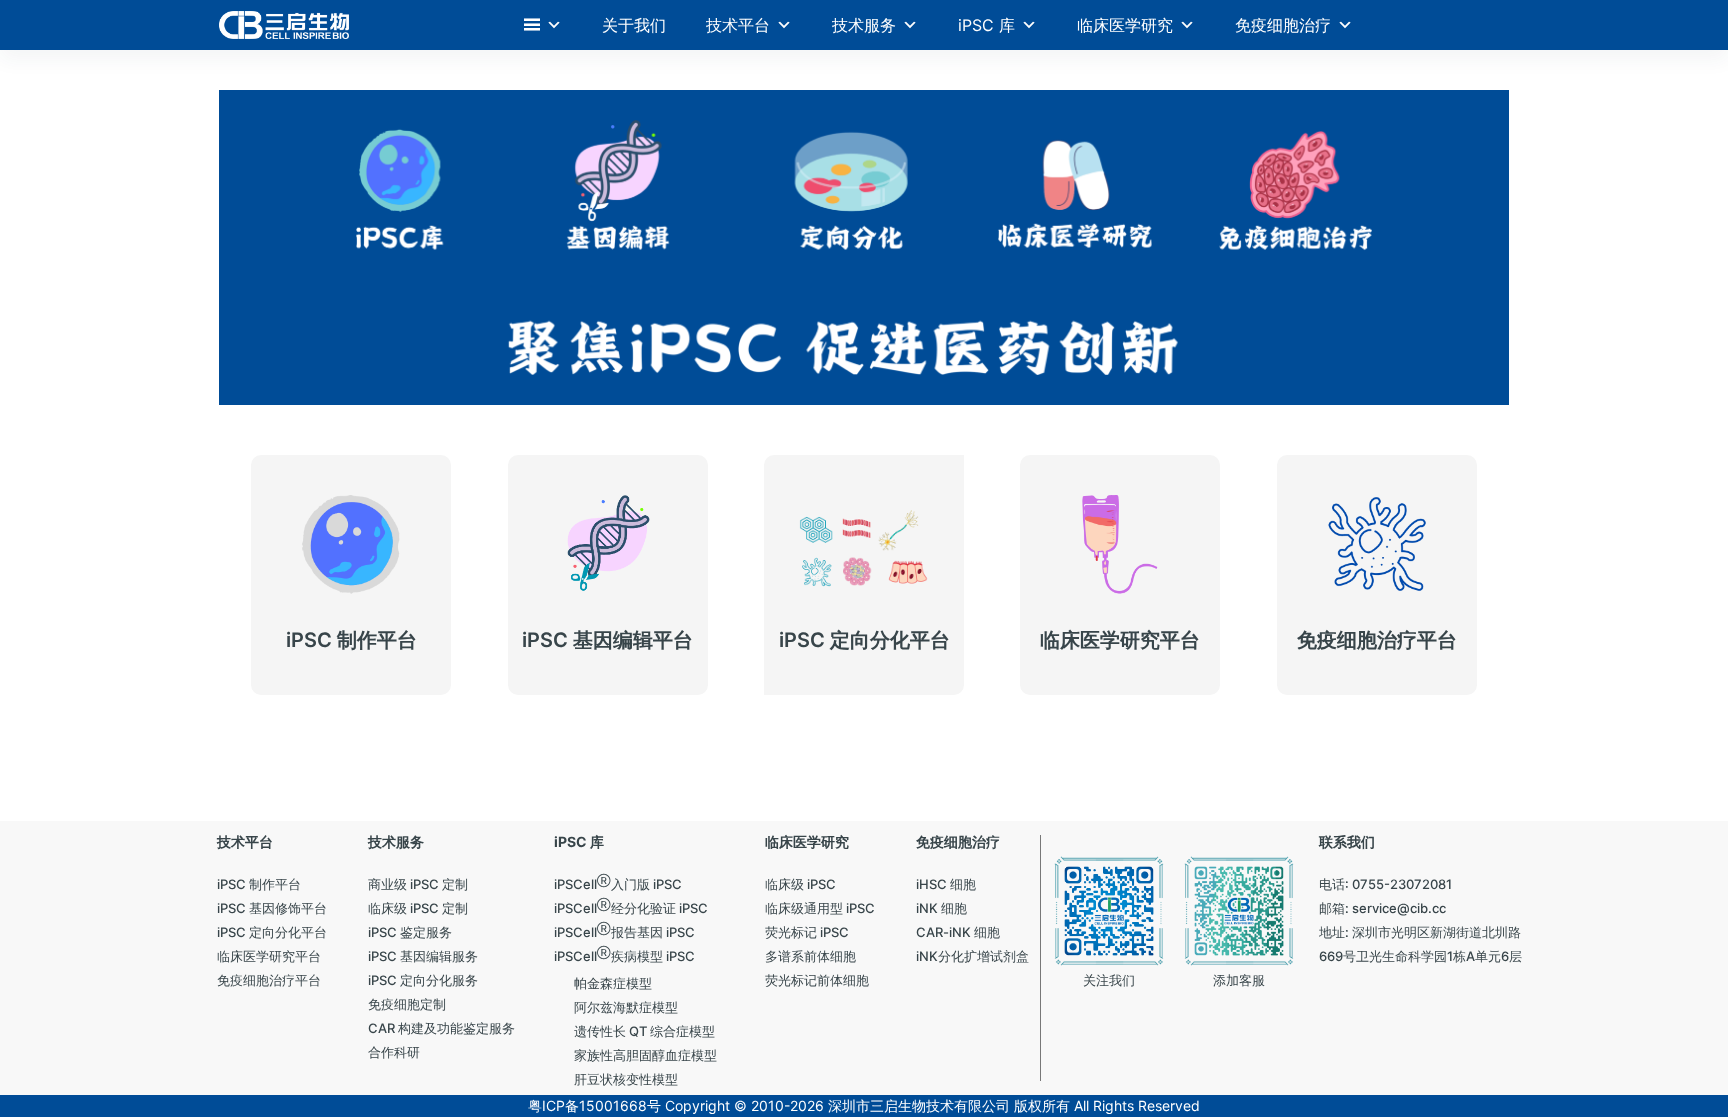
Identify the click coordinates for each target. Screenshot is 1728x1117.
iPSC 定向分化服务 (843, 567)
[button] (543, 25)
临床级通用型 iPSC (330, 601)
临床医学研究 (1125, 25)
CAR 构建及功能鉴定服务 (1376, 613)
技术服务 (864, 25)
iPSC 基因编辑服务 (587, 613)
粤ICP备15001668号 (594, 1105)
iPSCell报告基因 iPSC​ (603, 567)
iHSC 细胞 (1329, 544)
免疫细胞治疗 (1283, 25)
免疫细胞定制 (826, 590)
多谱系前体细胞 (833, 613)
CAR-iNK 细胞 (1341, 590)
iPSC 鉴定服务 (316, 555)
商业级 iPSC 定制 (325, 625)
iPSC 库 (986, 25)
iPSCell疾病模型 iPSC (603, 590)
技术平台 (738, 25)
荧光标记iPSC (1083, 578)
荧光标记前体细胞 (1096, 625)
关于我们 (634, 25)
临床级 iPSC (309, 578)
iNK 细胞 (1324, 567)
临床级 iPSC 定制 (325, 648)
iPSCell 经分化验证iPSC (866, 544)
